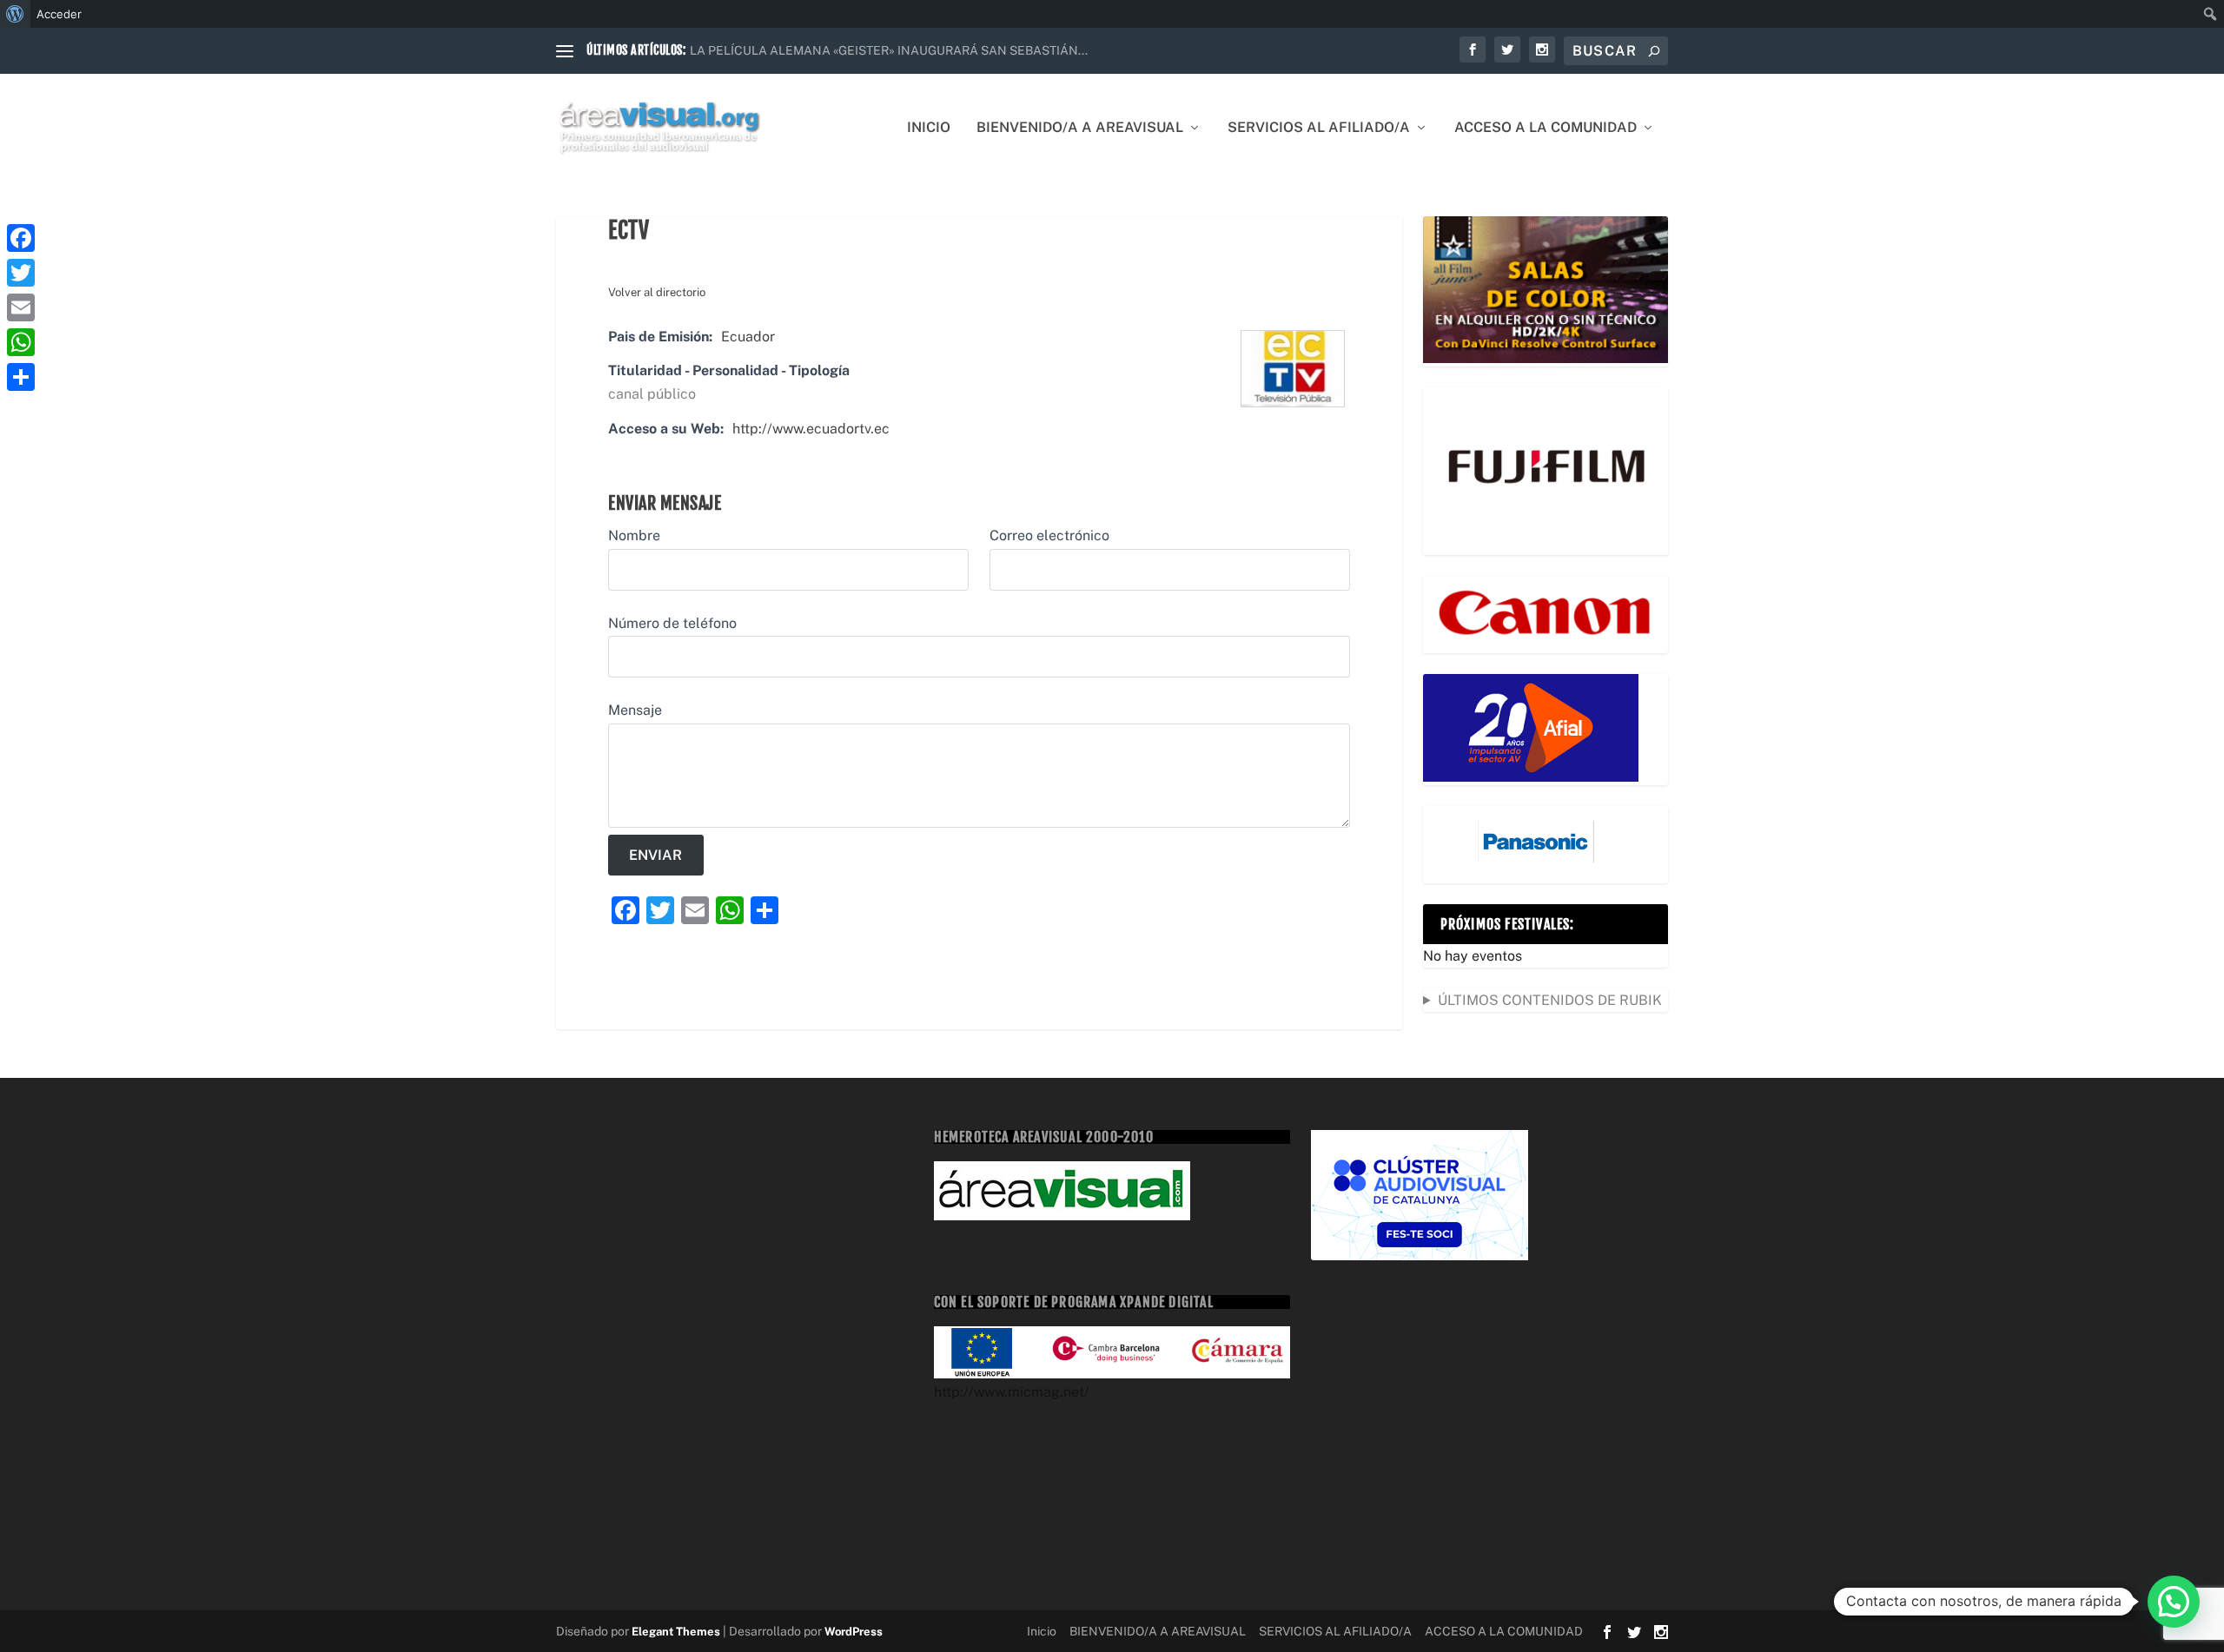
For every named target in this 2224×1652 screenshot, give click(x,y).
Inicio (929, 128)
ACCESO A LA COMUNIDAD (1546, 128)
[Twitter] (21, 273)
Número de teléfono (672, 623)
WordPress (854, 1632)
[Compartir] (21, 377)
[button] (2174, 1602)
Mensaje (635, 710)
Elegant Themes (676, 1632)
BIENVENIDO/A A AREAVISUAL (1080, 128)
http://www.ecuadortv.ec (811, 429)
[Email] (21, 307)
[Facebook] (21, 238)
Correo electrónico (1049, 535)
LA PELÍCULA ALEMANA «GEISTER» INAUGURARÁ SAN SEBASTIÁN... (889, 50)
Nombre (634, 535)
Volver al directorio (657, 292)
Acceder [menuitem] (59, 14)
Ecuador (748, 337)
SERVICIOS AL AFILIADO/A (1319, 128)
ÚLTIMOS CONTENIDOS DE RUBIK (1550, 1000)
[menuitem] (15, 14)
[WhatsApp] (21, 342)
